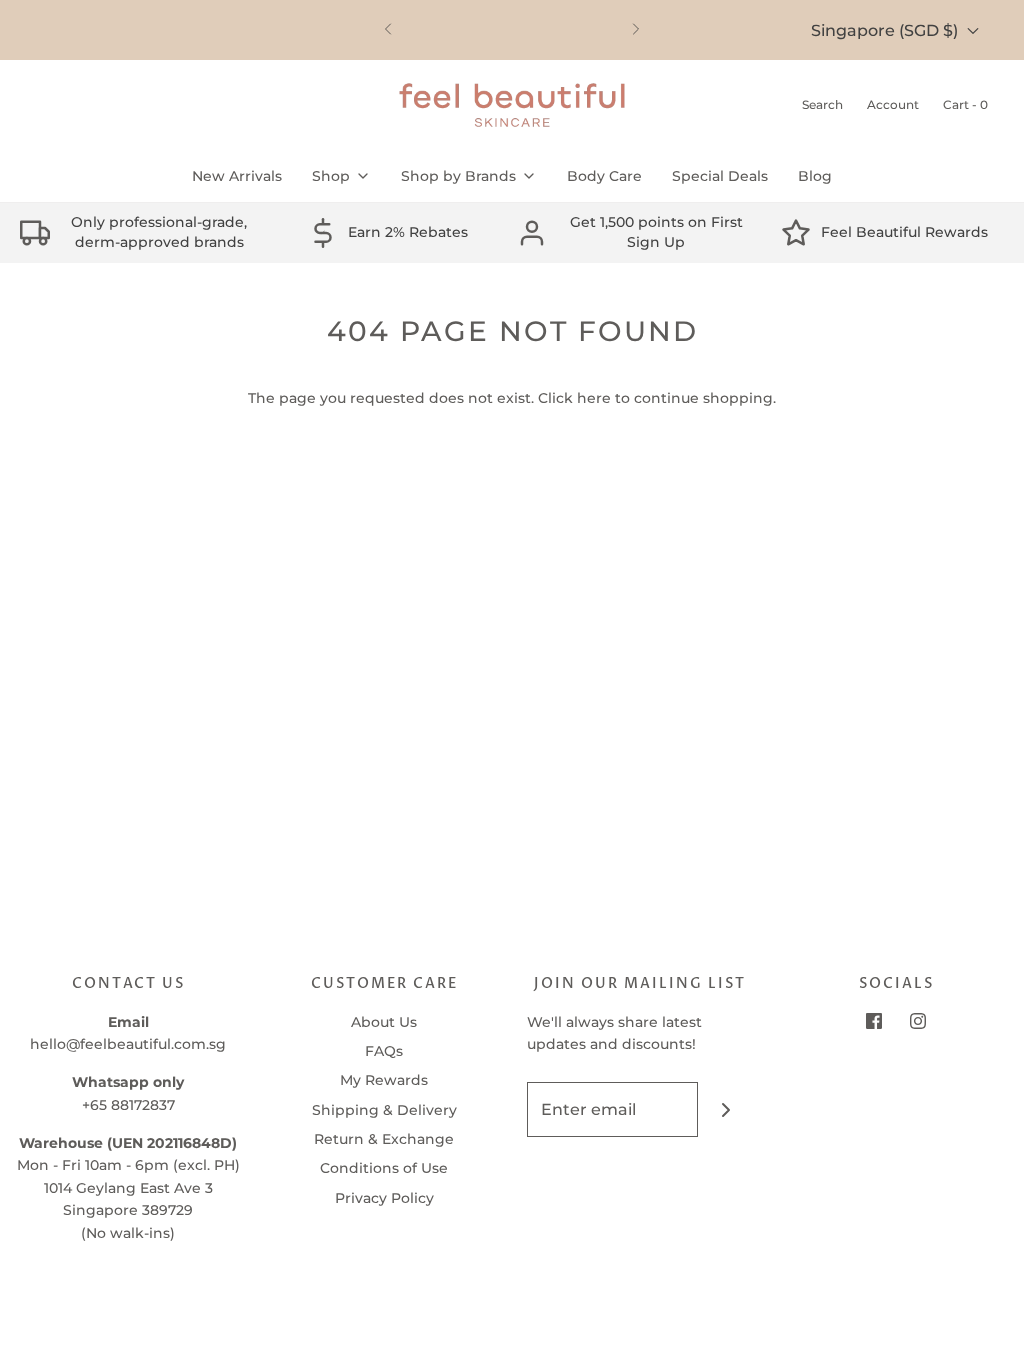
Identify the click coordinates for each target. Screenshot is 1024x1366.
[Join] (725, 1109)
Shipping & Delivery (384, 1110)
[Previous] (388, 30)
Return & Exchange (384, 1139)
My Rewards (384, 1080)
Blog (815, 176)
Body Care (604, 176)
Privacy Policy (384, 1198)
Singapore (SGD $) (886, 30)
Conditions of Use (384, 1168)
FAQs (384, 1051)
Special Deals (720, 176)
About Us (384, 1022)
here (594, 398)
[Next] (636, 30)
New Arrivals (237, 176)
